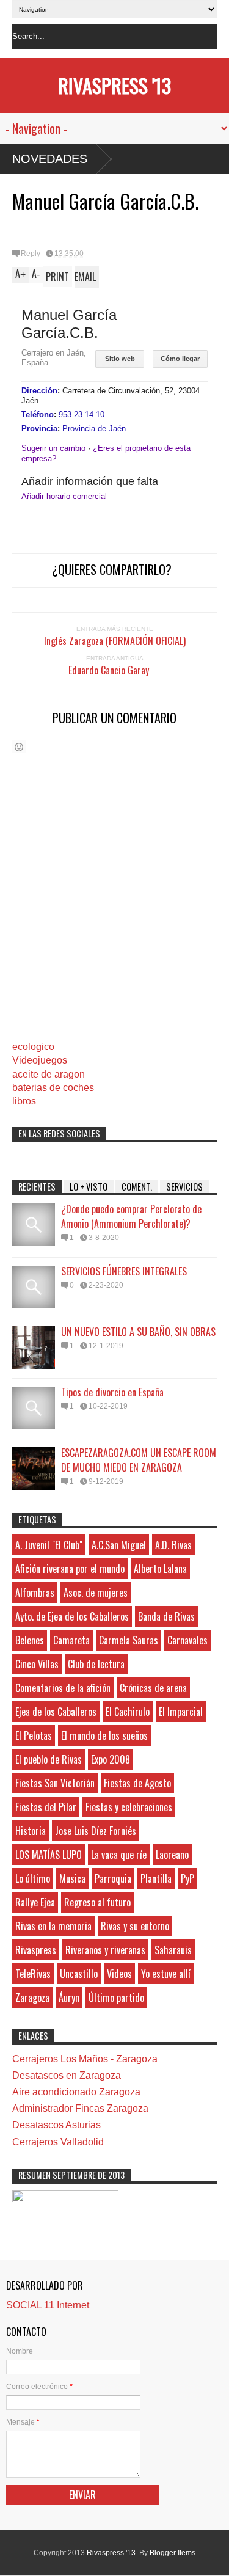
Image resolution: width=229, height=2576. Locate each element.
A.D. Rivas (173, 1545)
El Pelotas (34, 1735)
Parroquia (113, 1878)
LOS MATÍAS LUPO (49, 1855)
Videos (119, 1974)
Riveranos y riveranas (105, 1950)
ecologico (33, 1047)
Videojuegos (40, 1060)
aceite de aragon (49, 1074)
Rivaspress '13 (114, 85)
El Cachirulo (128, 1712)
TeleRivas (33, 1974)
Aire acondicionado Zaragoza (76, 2092)
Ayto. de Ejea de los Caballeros (72, 1616)
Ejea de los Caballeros (56, 1712)
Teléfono (38, 414)
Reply (31, 254)
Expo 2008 (111, 1759)
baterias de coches (53, 1088)
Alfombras (35, 1593)
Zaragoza (32, 1998)
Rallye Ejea (35, 1902)
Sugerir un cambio (53, 448)
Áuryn (69, 1998)
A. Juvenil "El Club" (49, 1545)
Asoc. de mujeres (96, 1593)
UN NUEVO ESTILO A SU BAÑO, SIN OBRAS (138, 1332)
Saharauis (173, 1950)
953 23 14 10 (82, 414)
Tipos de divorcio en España (112, 1392)
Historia (31, 1831)
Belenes (30, 1640)
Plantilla (156, 1878)
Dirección (39, 391)
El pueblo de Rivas (49, 1759)
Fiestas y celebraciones (129, 1807)
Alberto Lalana (160, 1569)
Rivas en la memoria (53, 1926)
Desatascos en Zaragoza (67, 2075)
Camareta (71, 1640)
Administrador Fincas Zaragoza (80, 2108)
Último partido (116, 1998)
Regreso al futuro (97, 1902)
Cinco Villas (37, 1664)
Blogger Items (173, 2553)
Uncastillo (79, 1974)
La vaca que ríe (119, 1855)
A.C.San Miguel (119, 1545)
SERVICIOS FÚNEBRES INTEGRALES (124, 1271)
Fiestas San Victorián (55, 1783)
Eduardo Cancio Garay (115, 670)
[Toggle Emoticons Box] (19, 747)
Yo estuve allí (166, 1974)
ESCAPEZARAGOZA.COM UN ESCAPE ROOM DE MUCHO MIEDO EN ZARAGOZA (139, 1460)
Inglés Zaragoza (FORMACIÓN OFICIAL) (115, 641)
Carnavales (187, 1640)
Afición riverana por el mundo (70, 1569)
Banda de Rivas (166, 1616)
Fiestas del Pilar (46, 1807)
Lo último (33, 1878)
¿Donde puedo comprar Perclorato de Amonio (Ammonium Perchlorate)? (131, 1216)
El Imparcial (181, 1712)
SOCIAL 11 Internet (48, 2305)
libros (24, 1101)
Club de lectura (96, 1664)
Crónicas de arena (153, 1688)
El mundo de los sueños (104, 1735)
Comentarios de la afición (63, 1688)
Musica (72, 1878)
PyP (187, 1878)
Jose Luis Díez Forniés (96, 1831)
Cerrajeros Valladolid (58, 2142)
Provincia (39, 429)
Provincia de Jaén (94, 429)
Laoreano (172, 1855)
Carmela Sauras (129, 1640)
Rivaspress (36, 1950)
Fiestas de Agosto (137, 1783)
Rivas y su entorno (135, 1926)
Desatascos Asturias (56, 2125)
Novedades (50, 159)
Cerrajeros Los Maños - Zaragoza (85, 2059)
